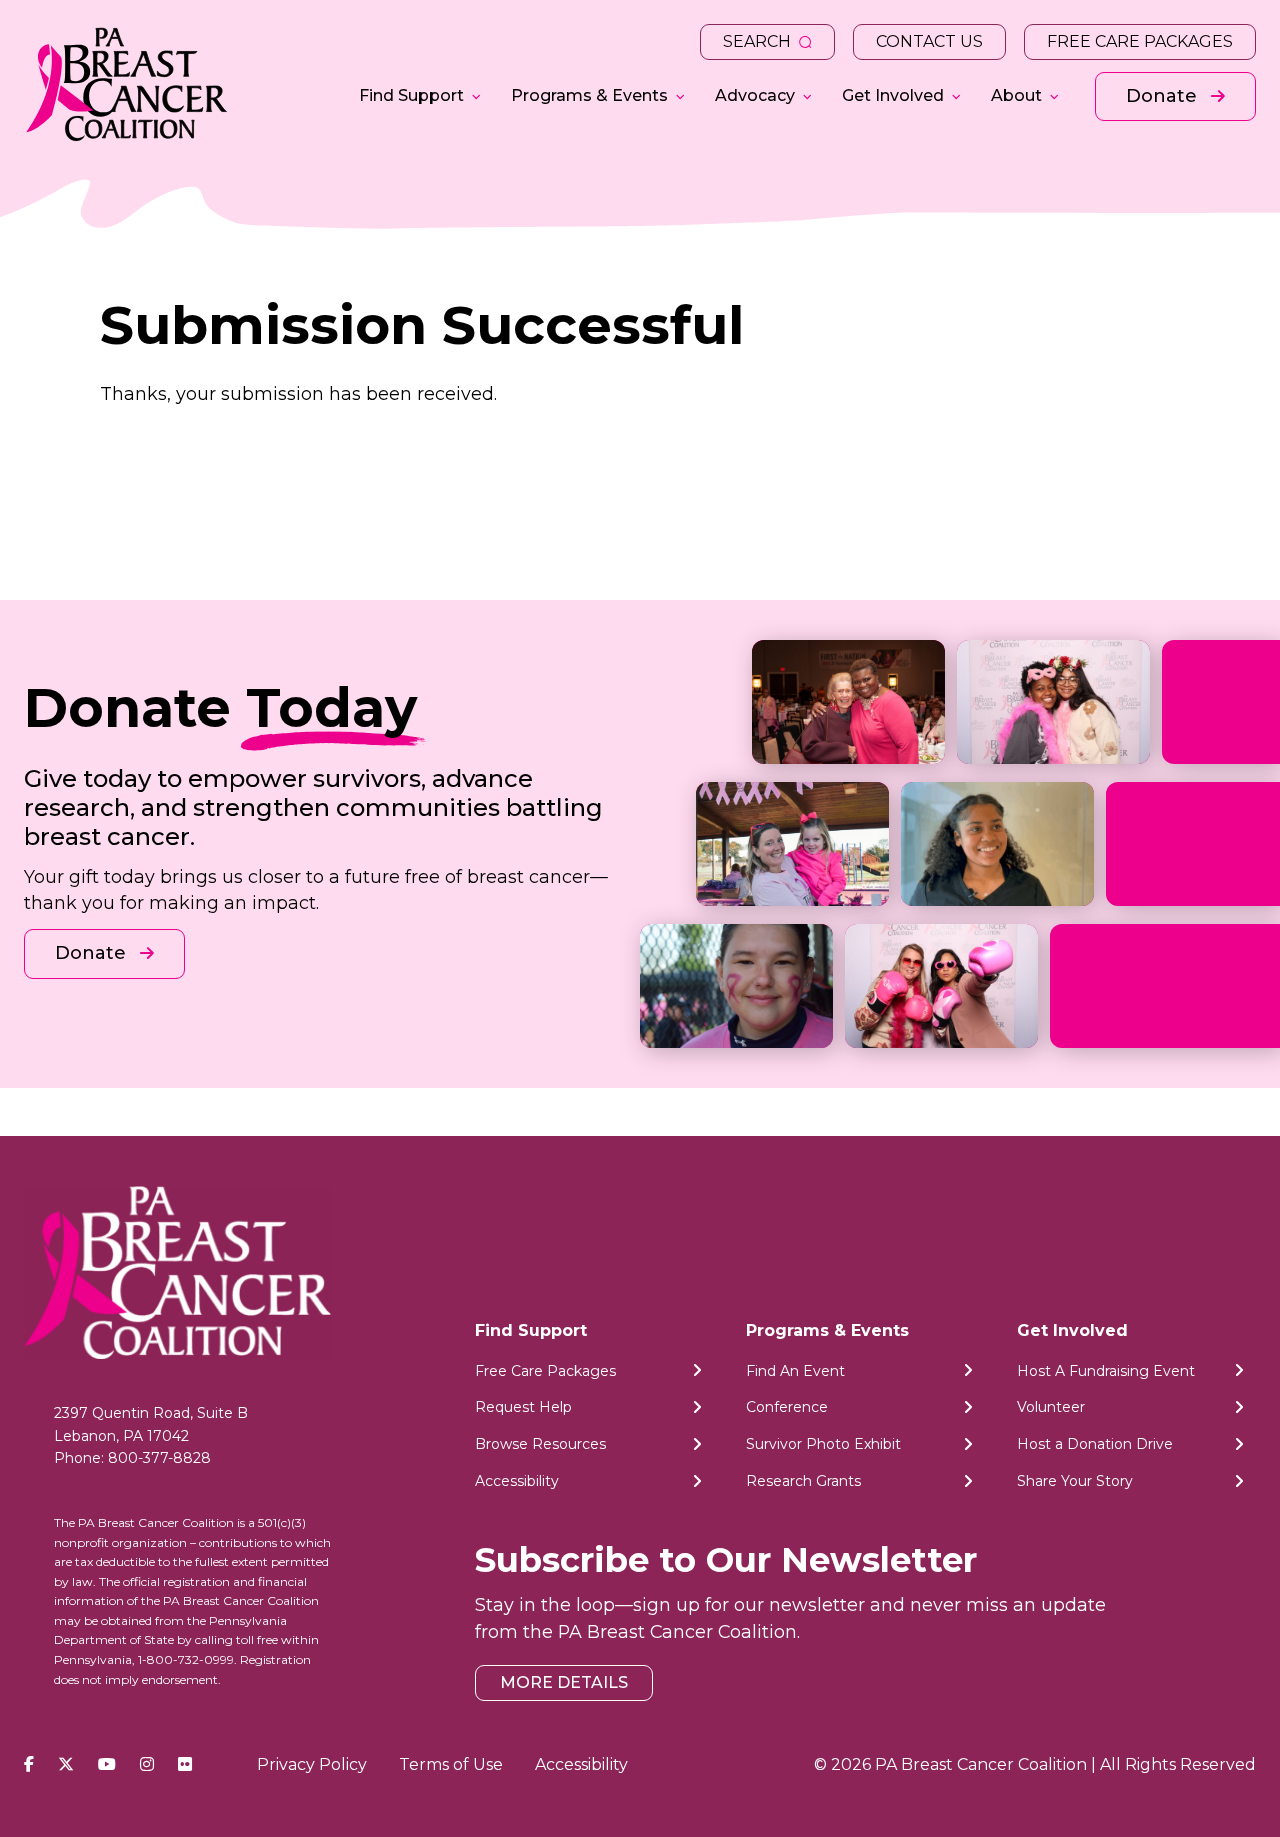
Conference (787, 1407)
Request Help (523, 1407)
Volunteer (1051, 1407)
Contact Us (929, 41)
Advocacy (755, 95)
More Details (564, 1682)
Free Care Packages (1140, 41)
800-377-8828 (159, 1458)
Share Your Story (1075, 1481)
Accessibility (517, 1481)
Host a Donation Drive (1095, 1444)
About (1016, 95)
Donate (1164, 96)
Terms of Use (451, 1764)
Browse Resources (540, 1444)
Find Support (411, 95)
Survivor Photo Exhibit (823, 1444)
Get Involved (893, 95)
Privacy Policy (312, 1764)
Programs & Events (589, 95)
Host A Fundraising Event (1106, 1371)
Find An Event (795, 1371)
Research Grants (803, 1481)
